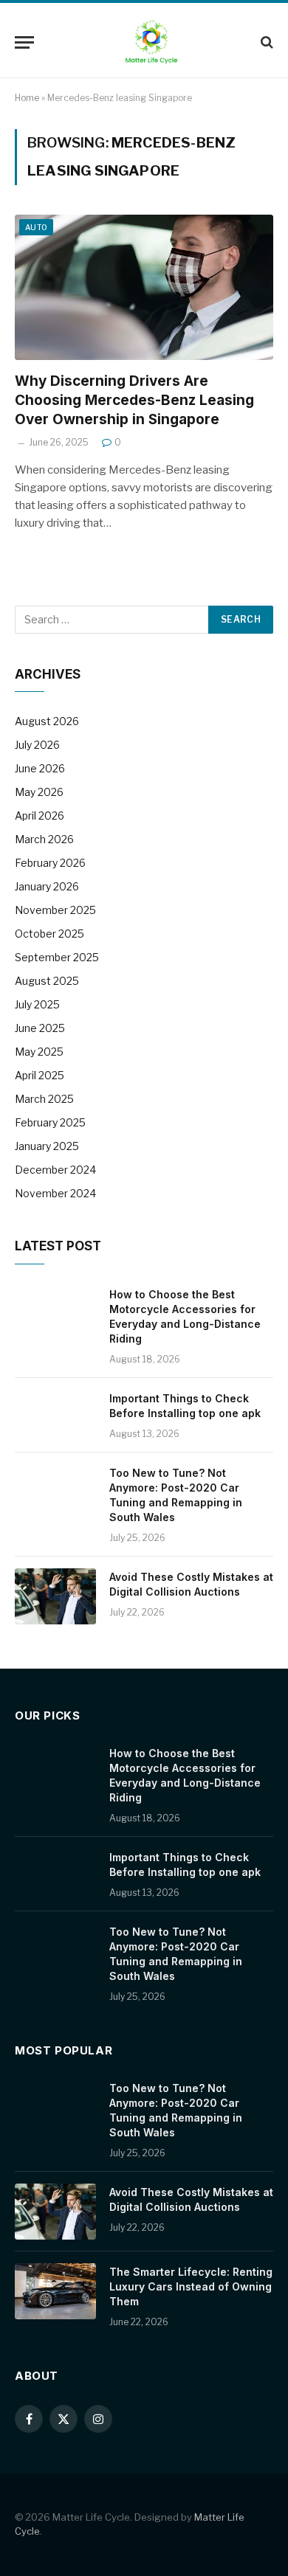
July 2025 (37, 1004)
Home (27, 98)
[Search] (265, 42)
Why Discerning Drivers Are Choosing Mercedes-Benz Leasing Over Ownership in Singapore (134, 400)
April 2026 (40, 816)
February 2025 (50, 1122)
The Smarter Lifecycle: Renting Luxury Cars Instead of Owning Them (191, 2286)
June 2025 (40, 1028)
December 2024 (55, 1170)
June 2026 (40, 768)
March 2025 (44, 1099)
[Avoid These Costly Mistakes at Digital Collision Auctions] (55, 1596)
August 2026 (47, 721)
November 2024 (55, 1193)
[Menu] (24, 42)
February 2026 (50, 863)
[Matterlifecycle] (151, 42)
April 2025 (40, 1075)
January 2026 (47, 886)
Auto (36, 227)
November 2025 (55, 910)
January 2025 (47, 1146)
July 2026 (37, 745)
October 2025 (49, 934)
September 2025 (57, 957)
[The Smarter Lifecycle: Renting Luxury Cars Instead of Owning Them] (55, 2291)
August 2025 (47, 981)
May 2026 (39, 792)
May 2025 (39, 1052)
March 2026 (44, 839)
